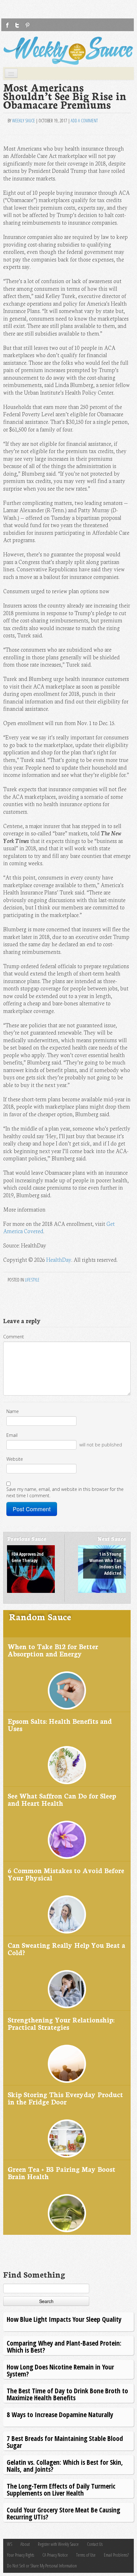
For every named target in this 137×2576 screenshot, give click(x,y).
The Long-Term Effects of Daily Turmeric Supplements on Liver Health (61, 2489)
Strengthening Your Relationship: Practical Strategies (61, 2023)
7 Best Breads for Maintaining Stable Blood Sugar (65, 2442)
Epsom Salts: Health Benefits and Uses (60, 1725)
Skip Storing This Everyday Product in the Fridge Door (65, 2098)
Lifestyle (32, 1280)
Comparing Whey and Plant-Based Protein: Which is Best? (64, 2346)
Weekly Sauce (24, 121)
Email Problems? (116, 2555)
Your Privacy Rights (21, 2555)
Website (15, 1459)
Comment (14, 1337)
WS (10, 2544)
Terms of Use (86, 2555)
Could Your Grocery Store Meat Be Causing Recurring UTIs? (63, 2513)
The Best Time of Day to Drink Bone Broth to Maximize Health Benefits (67, 2394)
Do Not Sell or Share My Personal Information (42, 2566)
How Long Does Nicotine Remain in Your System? (60, 2370)
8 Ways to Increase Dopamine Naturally (60, 2414)
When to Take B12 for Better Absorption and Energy (53, 1650)
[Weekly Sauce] (68, 51)
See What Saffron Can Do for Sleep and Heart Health (62, 1799)
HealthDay (59, 1259)
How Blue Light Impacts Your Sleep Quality (64, 2319)
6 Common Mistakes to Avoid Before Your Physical (66, 1874)
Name (13, 1411)
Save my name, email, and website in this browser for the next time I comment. (65, 1492)
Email (12, 1435)
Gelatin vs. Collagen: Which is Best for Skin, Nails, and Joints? (65, 2466)
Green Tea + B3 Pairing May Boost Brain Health (61, 2173)
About (25, 2544)
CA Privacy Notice (55, 2555)
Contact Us (95, 2544)
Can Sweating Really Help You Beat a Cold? (66, 1949)
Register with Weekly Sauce (58, 2544)
